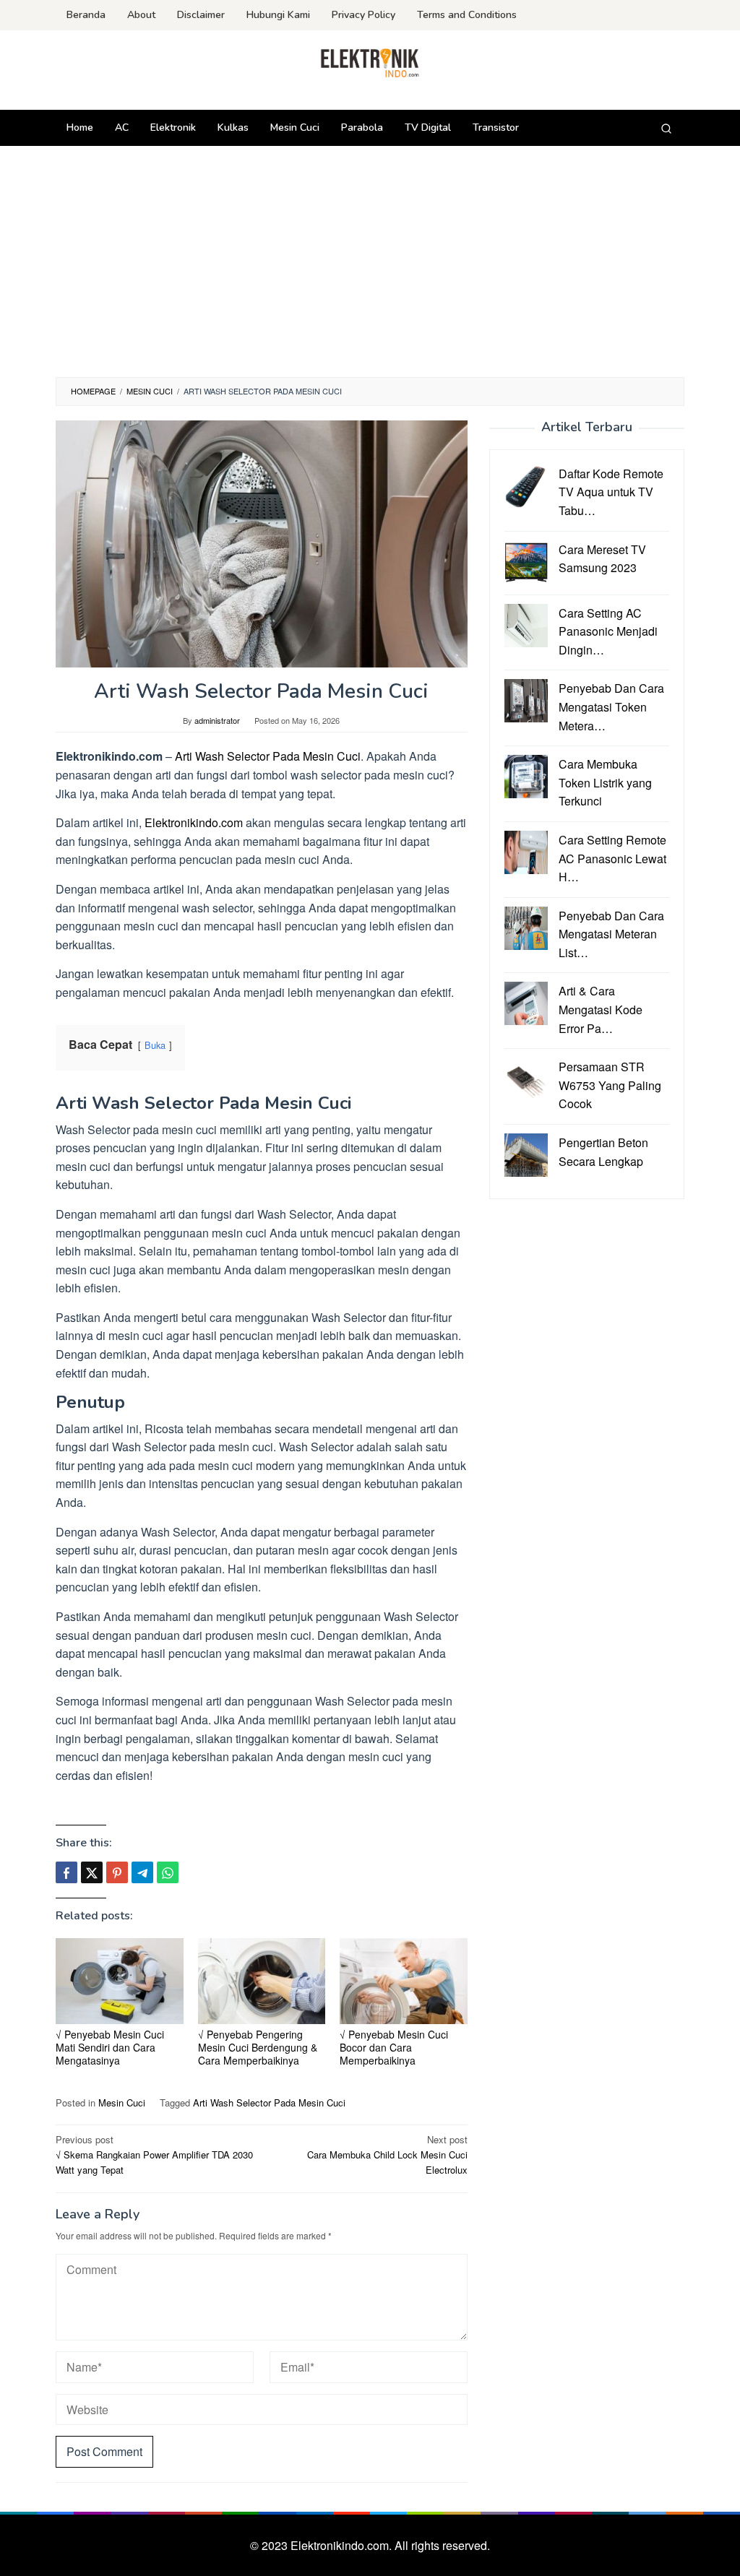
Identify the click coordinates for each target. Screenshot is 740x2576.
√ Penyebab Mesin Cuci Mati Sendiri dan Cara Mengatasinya (110, 2047)
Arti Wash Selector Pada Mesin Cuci (268, 756)
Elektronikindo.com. (343, 2545)
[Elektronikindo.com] (370, 62)
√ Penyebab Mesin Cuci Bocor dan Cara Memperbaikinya (394, 2047)
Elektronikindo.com (194, 822)
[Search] (666, 128)
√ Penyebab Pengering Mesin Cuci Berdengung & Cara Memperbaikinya (258, 2047)
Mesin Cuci (122, 2102)
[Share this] (66, 1872)
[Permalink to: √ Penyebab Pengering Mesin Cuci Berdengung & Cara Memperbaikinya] (262, 1981)
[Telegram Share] (142, 1872)
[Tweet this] (92, 1872)
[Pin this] (117, 1872)
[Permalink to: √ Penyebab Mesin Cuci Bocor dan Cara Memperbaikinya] (404, 1981)
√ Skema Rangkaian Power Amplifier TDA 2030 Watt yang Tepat (154, 2154)
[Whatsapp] (168, 1872)
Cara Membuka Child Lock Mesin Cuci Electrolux (387, 2154)
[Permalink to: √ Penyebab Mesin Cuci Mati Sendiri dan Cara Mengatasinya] (120, 1981)
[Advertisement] (370, 269)
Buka (155, 1045)
